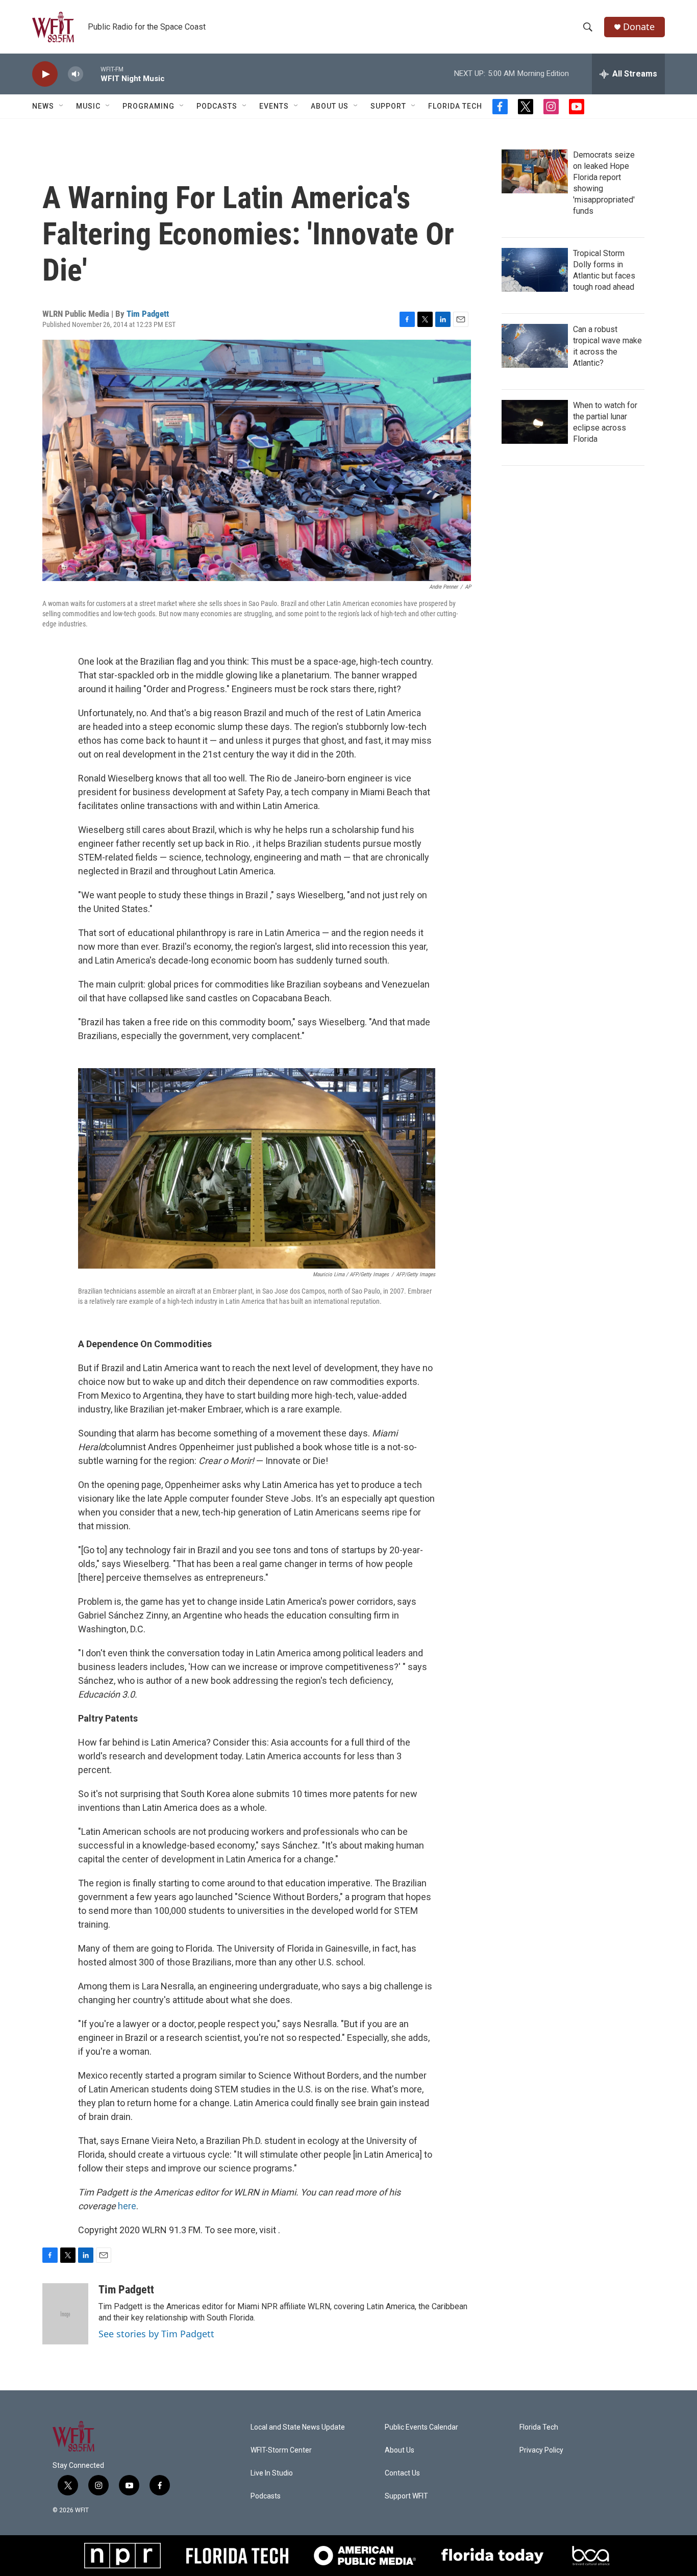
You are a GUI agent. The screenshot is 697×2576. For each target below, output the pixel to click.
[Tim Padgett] (65, 2314)
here (127, 2206)
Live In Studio (272, 2473)
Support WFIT (406, 2496)
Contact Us (402, 2473)
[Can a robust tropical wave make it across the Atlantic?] (535, 346)
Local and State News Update (298, 2427)
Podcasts (217, 106)
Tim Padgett (148, 314)
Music (88, 106)
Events (274, 106)
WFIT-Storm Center (281, 2450)
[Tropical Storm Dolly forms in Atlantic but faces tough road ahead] (535, 270)
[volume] (76, 74)
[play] (45, 74)
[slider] (92, 74)
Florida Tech (455, 106)
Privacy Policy (541, 2450)
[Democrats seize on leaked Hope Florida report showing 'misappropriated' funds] (535, 171)
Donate (639, 27)
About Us (330, 106)
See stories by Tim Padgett (156, 2334)
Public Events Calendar (421, 2427)
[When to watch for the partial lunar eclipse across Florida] (535, 422)
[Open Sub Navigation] (62, 106)
